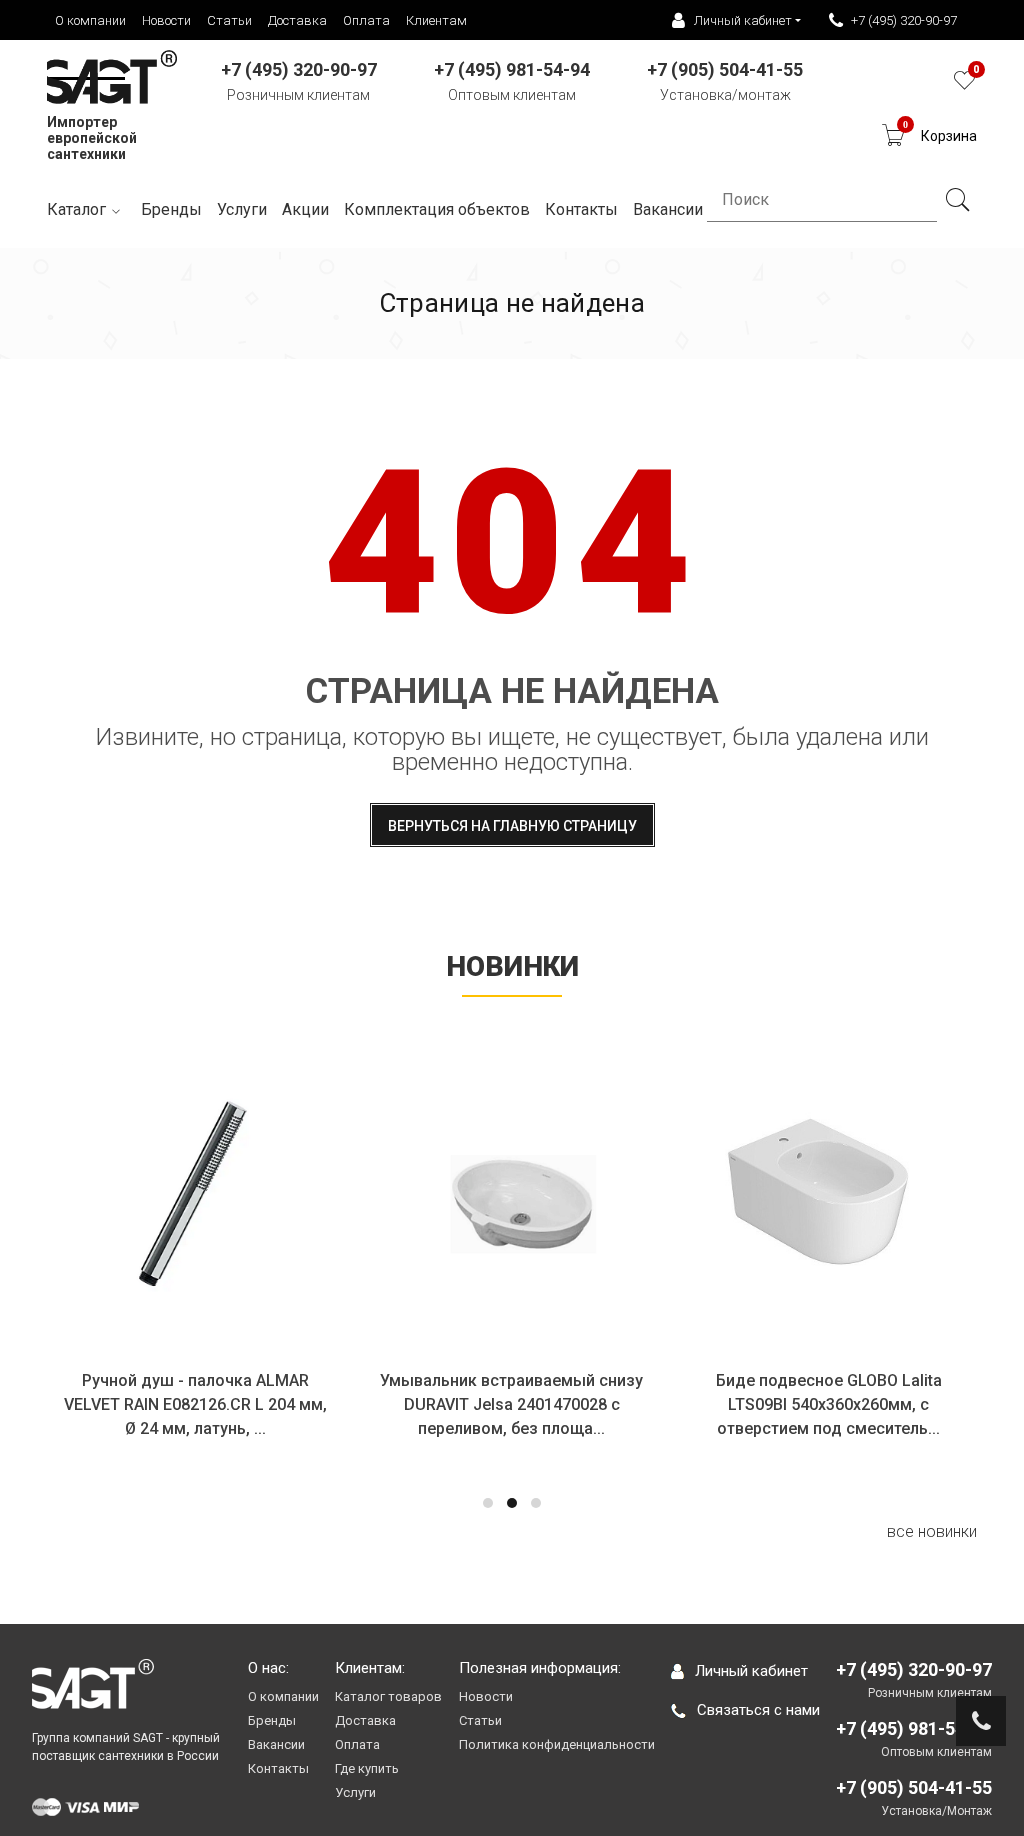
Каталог (76, 209)
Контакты (278, 1768)
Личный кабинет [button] (743, 20)
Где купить (367, 1768)
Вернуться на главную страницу (512, 826)
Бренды (171, 209)
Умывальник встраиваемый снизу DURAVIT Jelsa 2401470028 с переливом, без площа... (511, 1404)
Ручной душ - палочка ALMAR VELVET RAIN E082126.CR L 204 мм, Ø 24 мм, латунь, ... (195, 1404)
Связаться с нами (758, 1710)
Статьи (229, 20)
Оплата (366, 20)
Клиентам (436, 20)
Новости (166, 20)
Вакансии (276, 1744)
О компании (90, 20)
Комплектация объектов (437, 209)
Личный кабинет (751, 1671)
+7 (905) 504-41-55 (914, 1787)
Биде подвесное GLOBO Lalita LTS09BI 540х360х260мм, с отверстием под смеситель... (829, 1404)
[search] (957, 200)
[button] (488, 1503)
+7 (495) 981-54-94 (914, 1728)
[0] (964, 85)
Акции (305, 209)
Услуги (242, 209)
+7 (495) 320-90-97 (904, 20)
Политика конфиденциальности (557, 1744)
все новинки (932, 1531)
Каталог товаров (388, 1696)
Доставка (297, 20)
